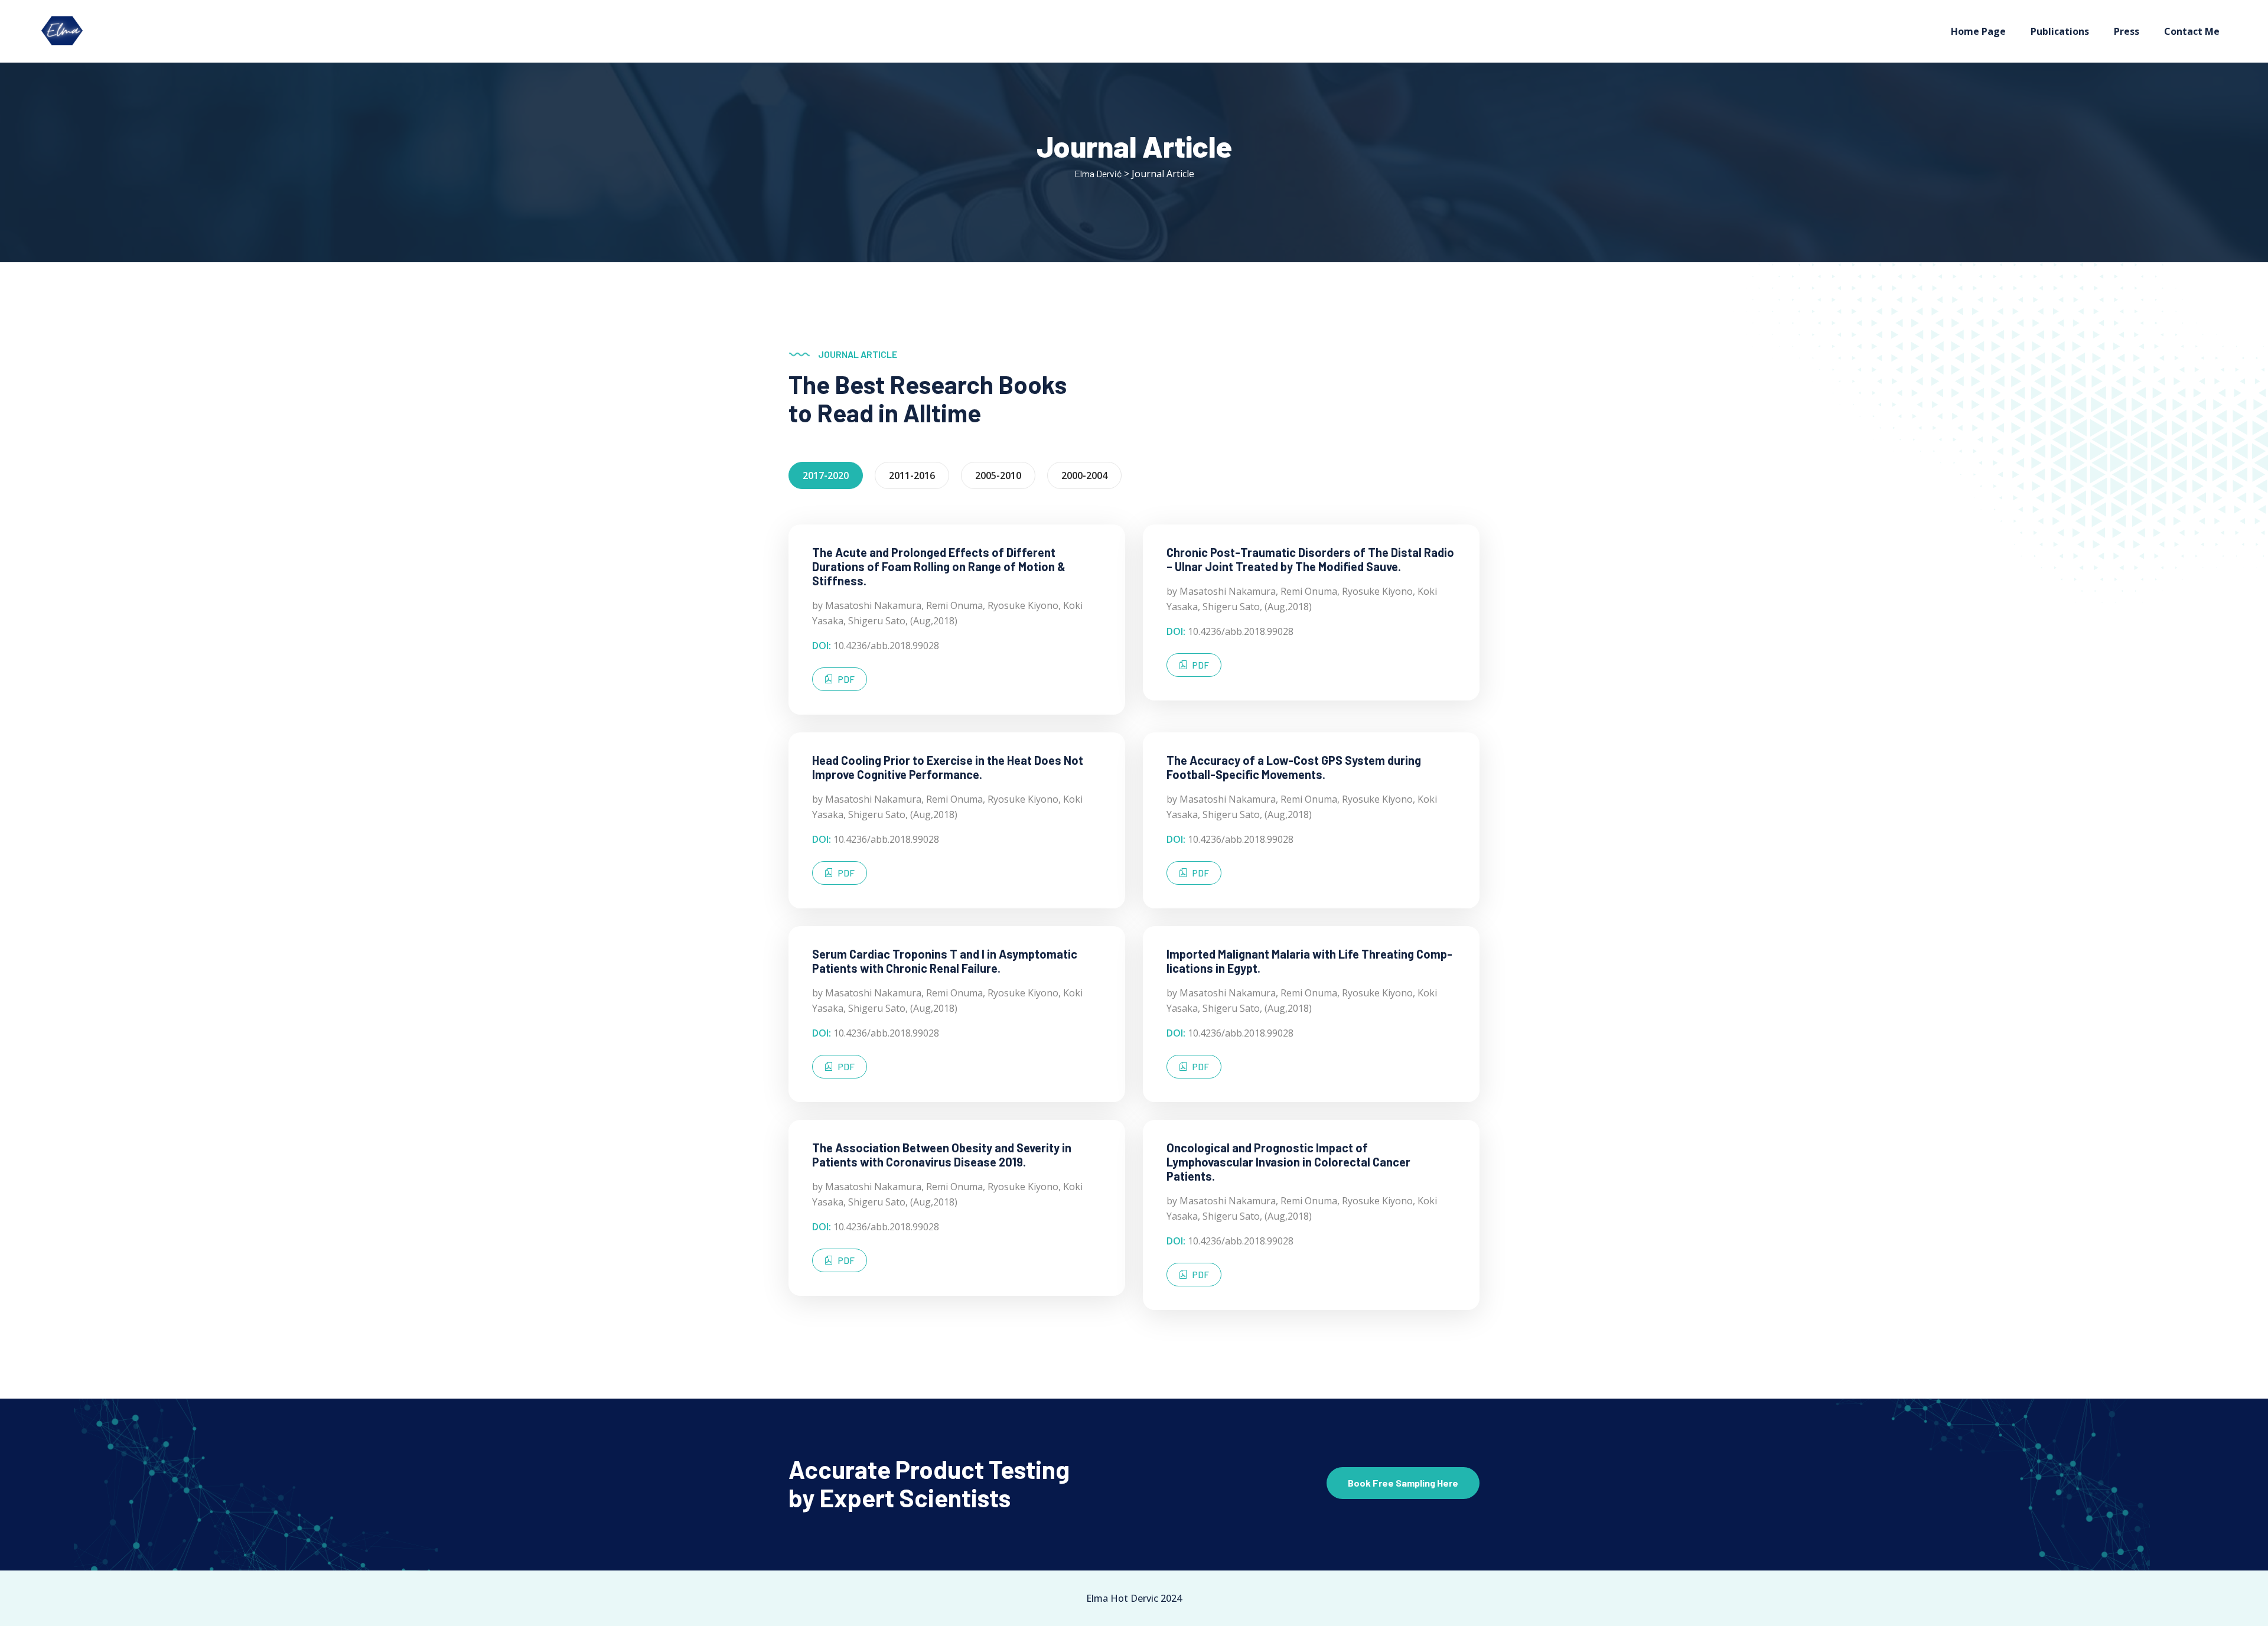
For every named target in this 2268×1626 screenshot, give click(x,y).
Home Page (1978, 31)
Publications (2060, 31)
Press (2127, 31)
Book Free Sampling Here (1403, 1483)
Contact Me (2192, 31)
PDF (846, 679)
